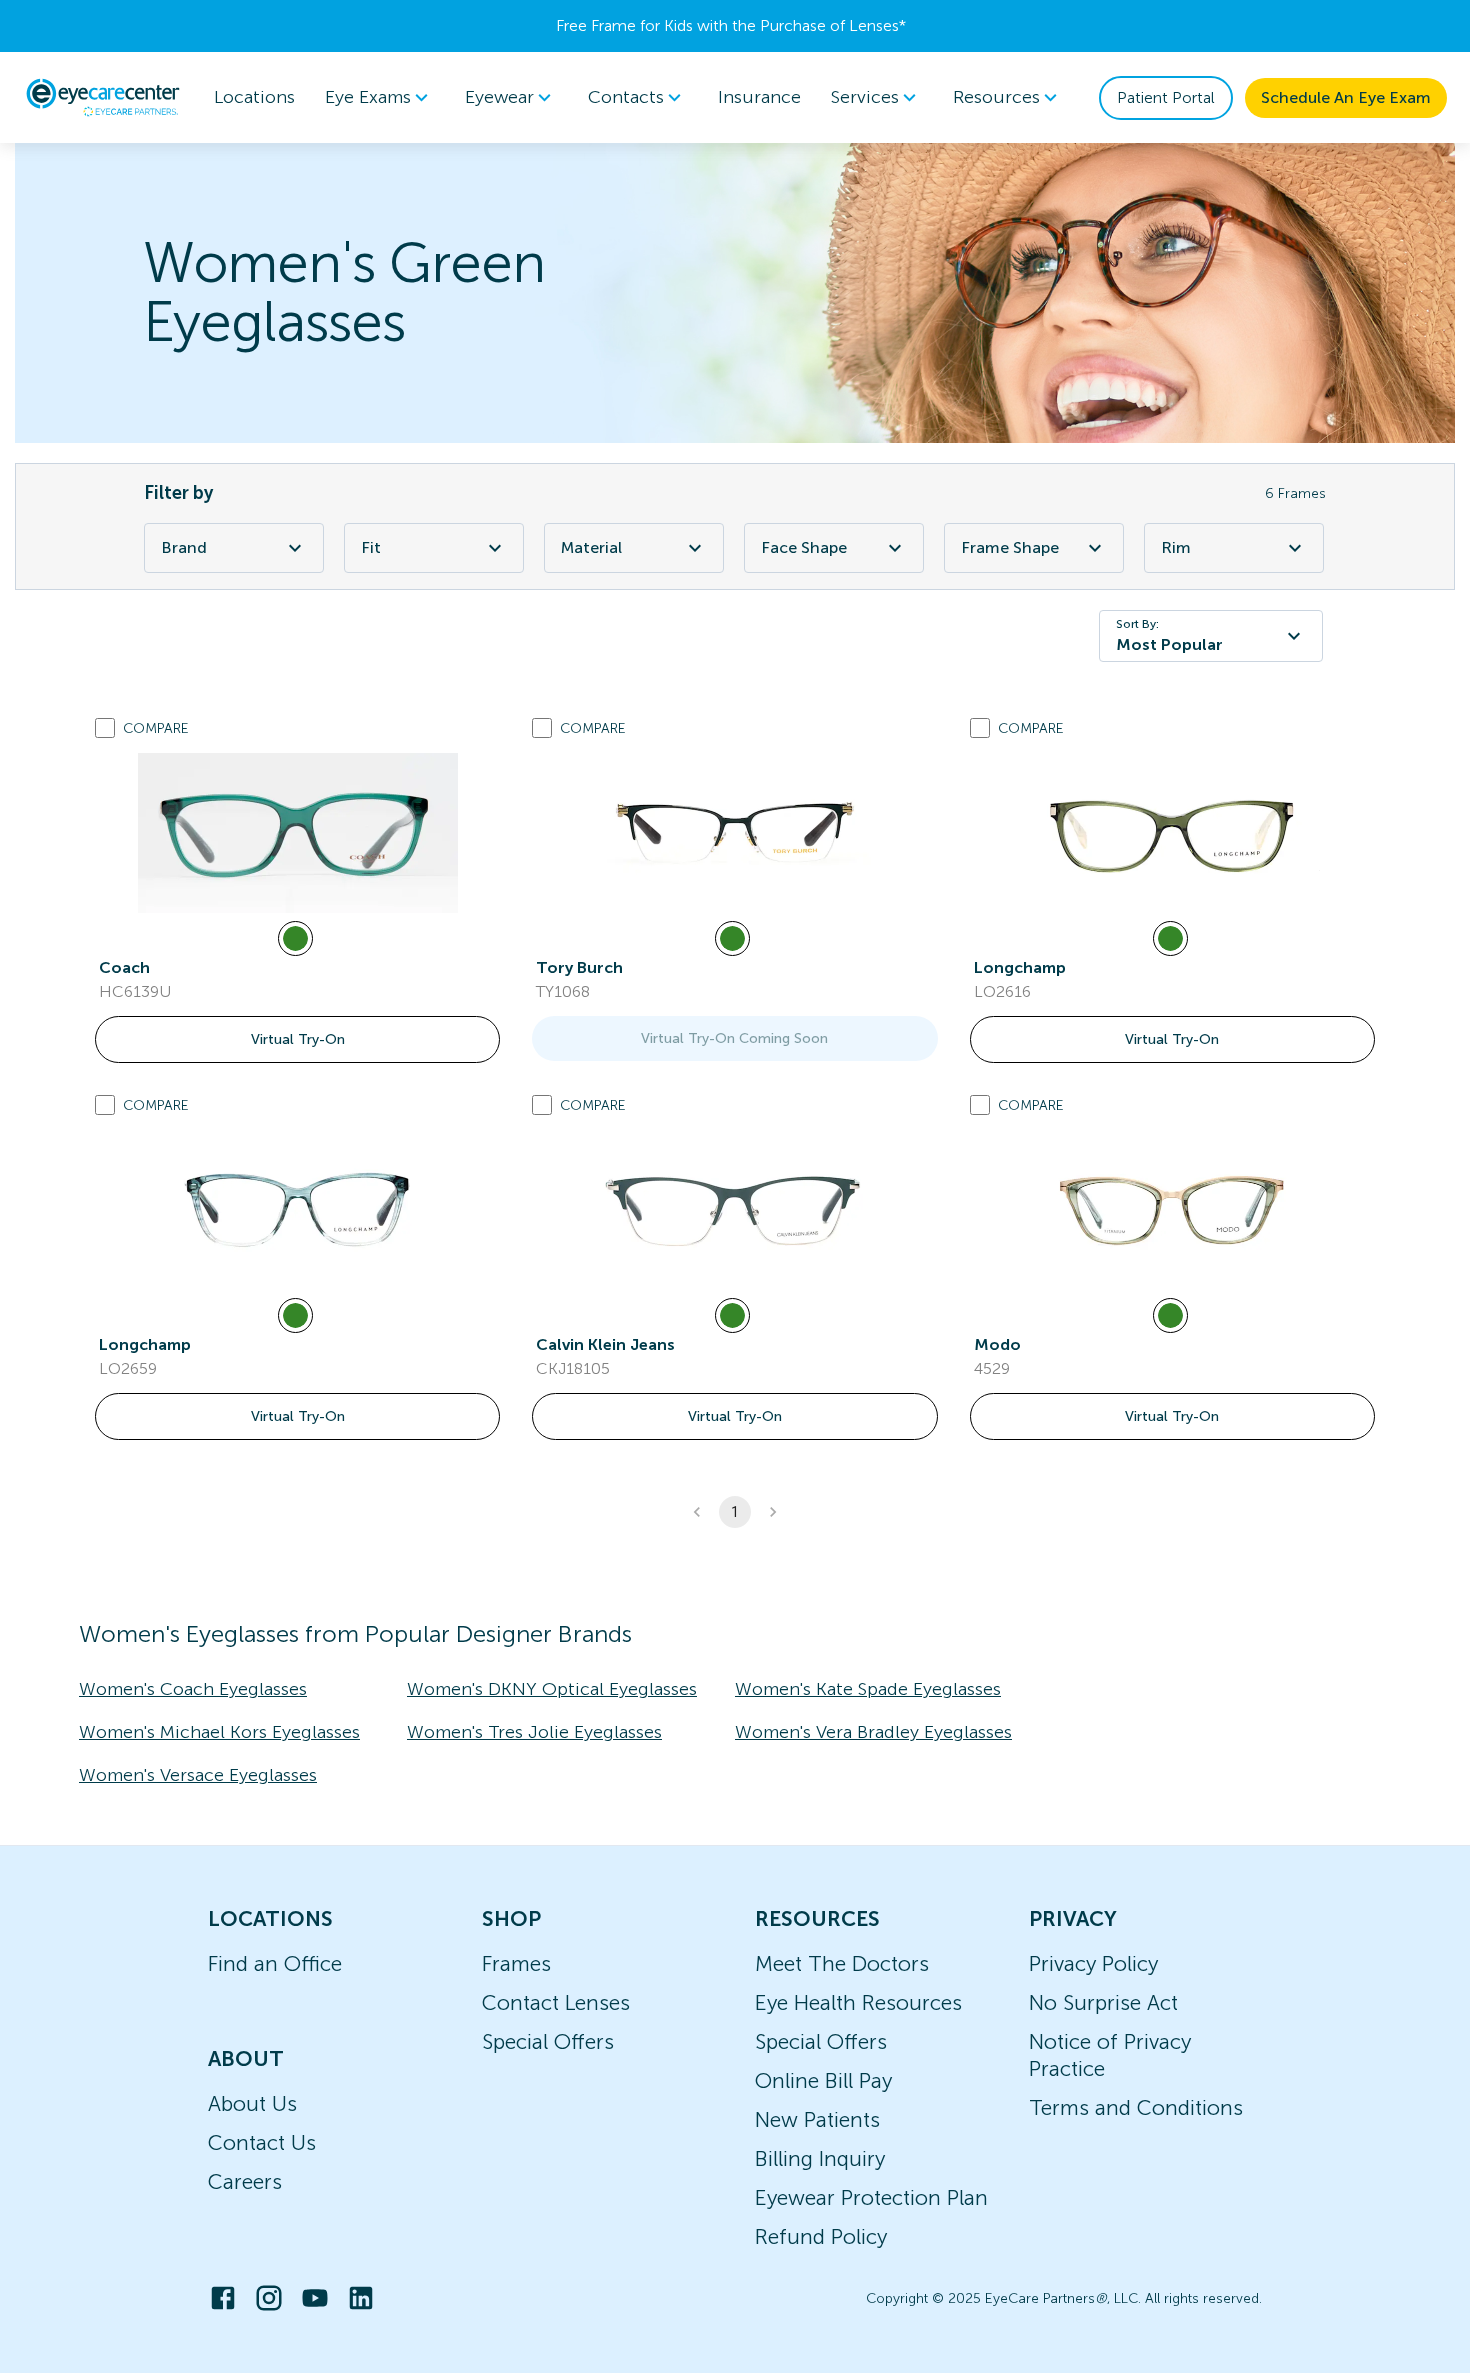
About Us (252, 2103)
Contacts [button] (626, 97)
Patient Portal (1166, 97)
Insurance (759, 97)
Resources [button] (996, 97)
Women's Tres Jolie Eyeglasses (534, 1732)
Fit (371, 547)
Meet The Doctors (842, 1963)
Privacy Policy (1093, 1963)
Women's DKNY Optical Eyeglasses (552, 1689)
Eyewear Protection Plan (871, 2197)
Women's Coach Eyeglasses (193, 1689)
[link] (298, 833)
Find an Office (275, 1963)
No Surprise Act (1103, 2002)
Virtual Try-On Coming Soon (734, 1038)
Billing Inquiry (820, 2158)
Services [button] (865, 97)
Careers (245, 2181)
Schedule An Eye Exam (1346, 97)
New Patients (817, 2119)
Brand (184, 547)
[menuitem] (380, 97)
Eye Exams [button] (368, 97)
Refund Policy (821, 2236)
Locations (254, 97)
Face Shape (804, 547)
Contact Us (262, 2142)
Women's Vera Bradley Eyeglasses (873, 1732)
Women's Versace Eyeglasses (198, 1775)
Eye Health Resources (858, 2002)
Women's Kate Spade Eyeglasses (868, 1689)
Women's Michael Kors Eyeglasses (219, 1732)
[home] (103, 97)
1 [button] (735, 1512)
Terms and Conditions (1136, 2107)
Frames (516, 1963)
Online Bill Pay (823, 2080)
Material (591, 547)
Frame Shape (1010, 547)
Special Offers (548, 2041)
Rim (1176, 547)
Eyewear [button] (499, 97)
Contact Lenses (556, 2002)
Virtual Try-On (298, 1039)
